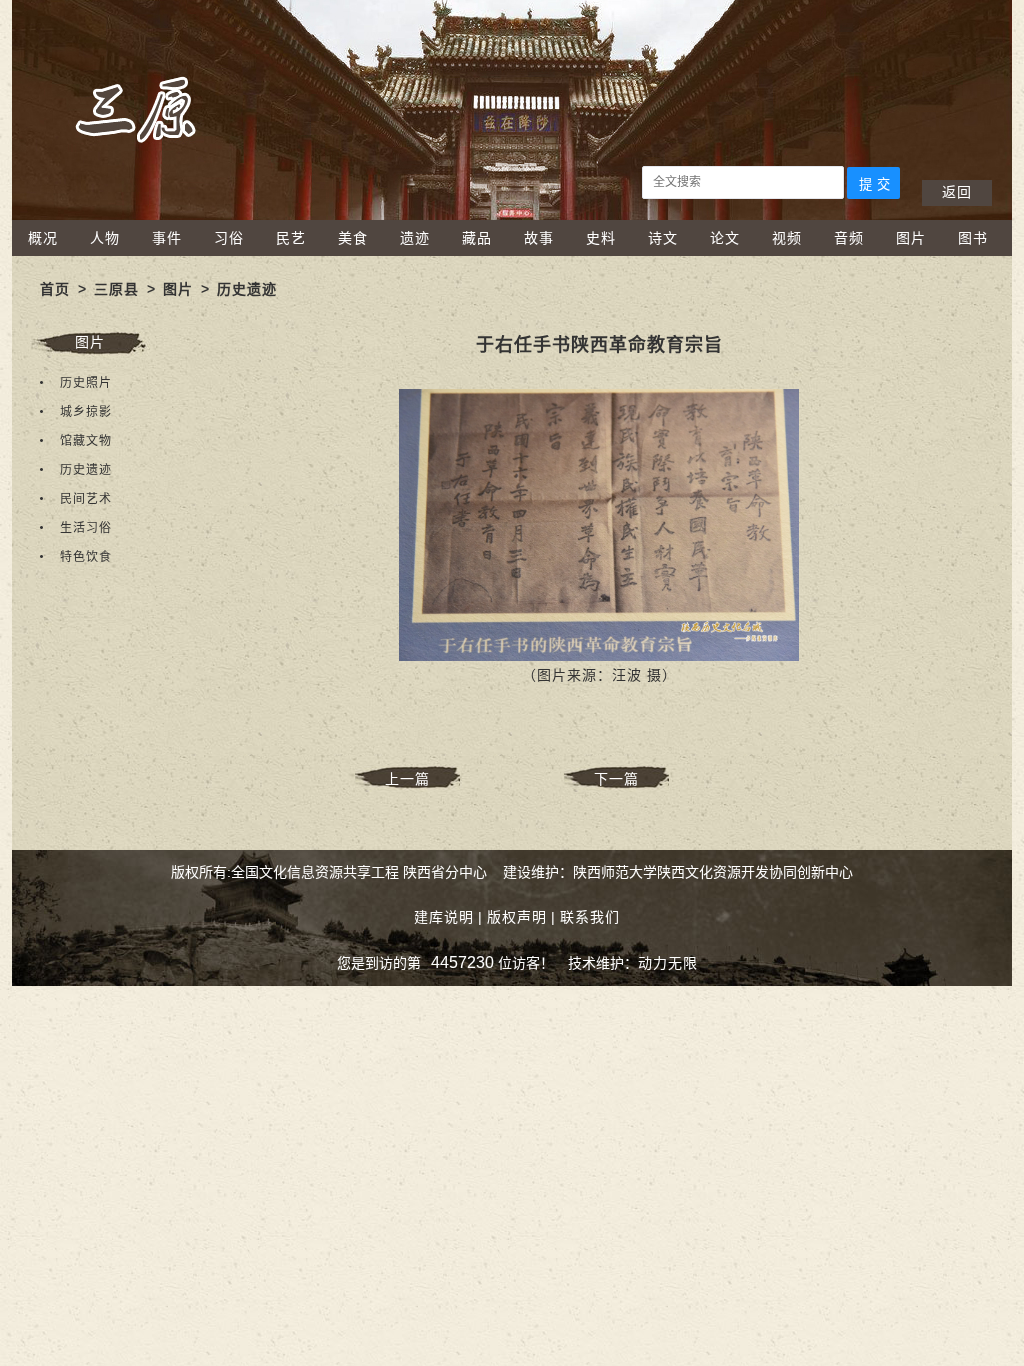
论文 (725, 238)
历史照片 (86, 383)
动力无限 (668, 963)
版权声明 (517, 917)
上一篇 (407, 779)
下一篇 (616, 779)
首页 (55, 289)
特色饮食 (86, 557)
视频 (787, 238)
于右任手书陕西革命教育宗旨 (599, 345)
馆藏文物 (86, 441)
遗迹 (415, 238)
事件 (167, 238)
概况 (43, 238)
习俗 (229, 238)
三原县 (116, 289)
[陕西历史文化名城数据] (512, 215)
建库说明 (444, 917)
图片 (911, 238)
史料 (601, 238)
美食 (353, 238)
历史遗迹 (247, 289)
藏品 (477, 238)
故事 (539, 238)
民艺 (291, 238)
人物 (105, 238)
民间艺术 (86, 499)
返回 (957, 192)
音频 (849, 238)
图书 (973, 238)
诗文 (663, 238)
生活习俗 (86, 528)
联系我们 (590, 917)
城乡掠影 (86, 412)
